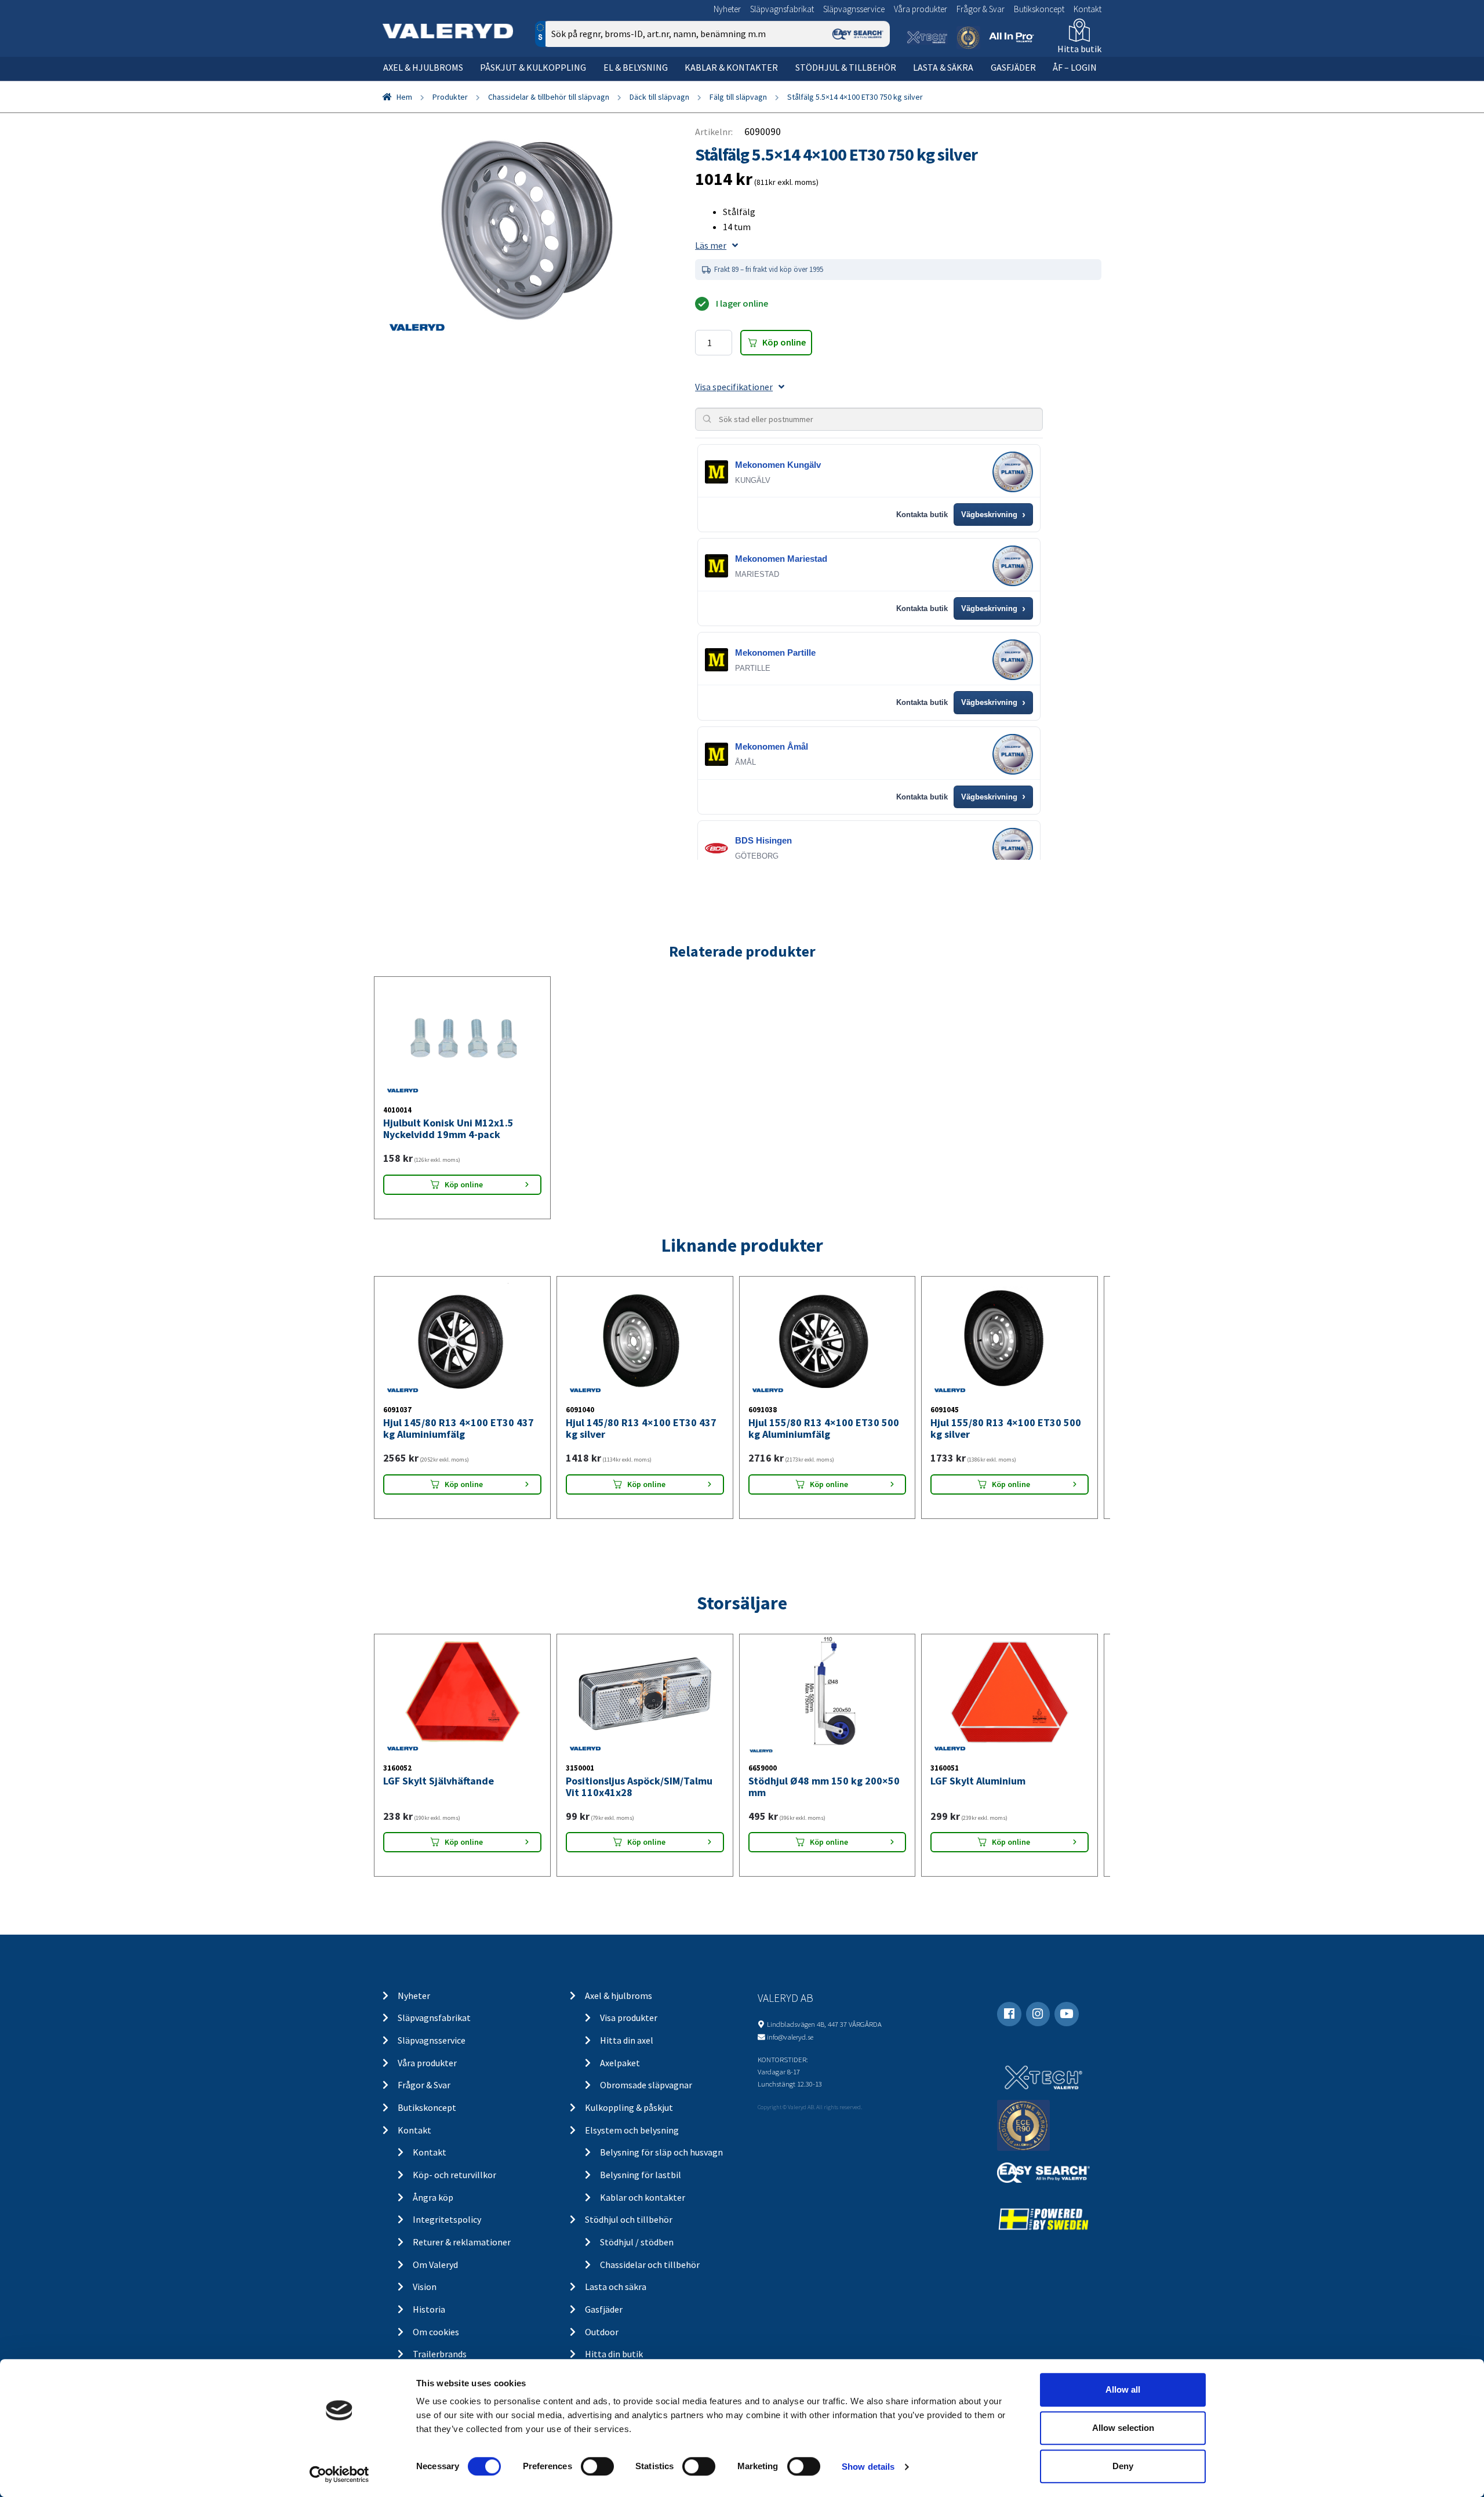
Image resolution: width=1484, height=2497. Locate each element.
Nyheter (727, 9)
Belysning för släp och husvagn (661, 2152)
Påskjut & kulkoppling (533, 67)
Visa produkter (629, 2018)
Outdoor (602, 2332)
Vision (425, 2287)
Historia (429, 2309)
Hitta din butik (614, 2354)
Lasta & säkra (943, 67)
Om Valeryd (435, 2265)
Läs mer (711, 245)
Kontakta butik (922, 515)
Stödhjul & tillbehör (846, 67)
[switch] (597, 2466)
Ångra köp (433, 2197)
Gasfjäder (1013, 67)
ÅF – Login (1075, 67)
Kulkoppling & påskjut (629, 2107)
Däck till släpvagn (659, 97)
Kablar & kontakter (731, 67)
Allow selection (1123, 2428)
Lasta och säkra (616, 2287)
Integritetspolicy (447, 2219)
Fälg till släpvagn (738, 97)
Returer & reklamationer (462, 2242)
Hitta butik (1079, 49)
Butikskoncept (1039, 9)
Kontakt (1087, 9)
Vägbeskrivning (993, 515)
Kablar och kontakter (643, 2197)
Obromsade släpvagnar (646, 2085)
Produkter (450, 97)
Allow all (1123, 2389)
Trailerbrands (440, 2354)
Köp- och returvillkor (454, 2175)
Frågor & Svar (981, 9)
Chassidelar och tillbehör (650, 2265)
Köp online (784, 342)
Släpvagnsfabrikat (782, 9)
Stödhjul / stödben (637, 2242)
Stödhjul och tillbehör (629, 2219)
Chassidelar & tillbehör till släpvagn (549, 97)
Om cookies (436, 2332)
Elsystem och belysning (632, 2130)
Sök (872, 83)
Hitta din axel (627, 2040)
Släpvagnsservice (854, 9)
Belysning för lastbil (641, 2175)
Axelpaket (620, 2063)
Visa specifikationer (734, 387)
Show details (868, 2467)
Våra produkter (921, 9)
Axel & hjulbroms (423, 67)
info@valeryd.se (790, 2037)
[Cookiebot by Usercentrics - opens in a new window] (339, 2474)
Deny (1123, 2466)
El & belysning (636, 67)
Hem (404, 97)
